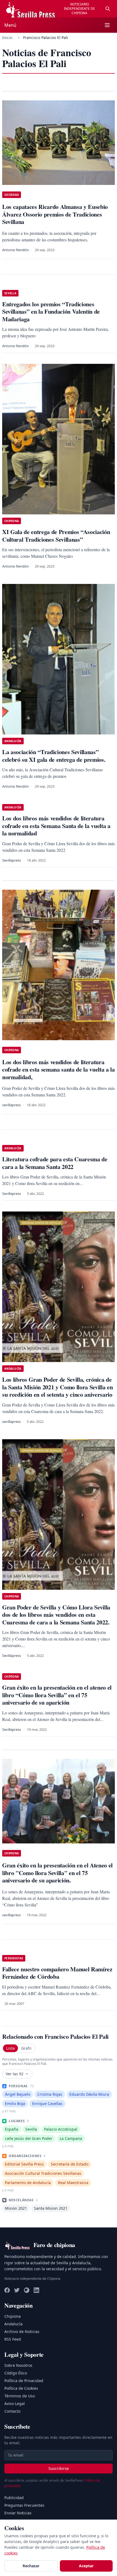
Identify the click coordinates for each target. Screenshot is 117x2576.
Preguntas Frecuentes (24, 2505)
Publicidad (14, 2498)
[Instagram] (27, 2290)
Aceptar (86, 2566)
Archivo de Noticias (22, 2331)
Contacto (12, 2411)
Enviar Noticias (18, 2513)
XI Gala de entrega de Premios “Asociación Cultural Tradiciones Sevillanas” (56, 536)
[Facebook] (7, 2290)
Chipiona (13, 2316)
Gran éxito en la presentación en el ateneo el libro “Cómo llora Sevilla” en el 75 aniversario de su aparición (57, 1695)
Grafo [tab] (26, 2048)
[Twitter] (17, 2290)
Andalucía (13, 2324)
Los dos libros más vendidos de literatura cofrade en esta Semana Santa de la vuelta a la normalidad (56, 826)
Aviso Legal (15, 2403)
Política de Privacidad (24, 2381)
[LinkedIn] (36, 2290)
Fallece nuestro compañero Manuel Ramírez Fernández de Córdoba (57, 1973)
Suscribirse (59, 2468)
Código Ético (16, 2373)
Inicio (7, 38)
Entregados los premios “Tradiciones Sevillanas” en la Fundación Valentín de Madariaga (51, 311)
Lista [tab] (10, 2048)
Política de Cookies (21, 2388)
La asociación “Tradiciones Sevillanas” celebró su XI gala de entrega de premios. (54, 756)
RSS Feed (13, 2339)
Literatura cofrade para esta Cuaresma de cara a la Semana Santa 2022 (55, 1163)
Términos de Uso (20, 2396)
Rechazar (31, 2566)
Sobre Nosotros (18, 2365)
